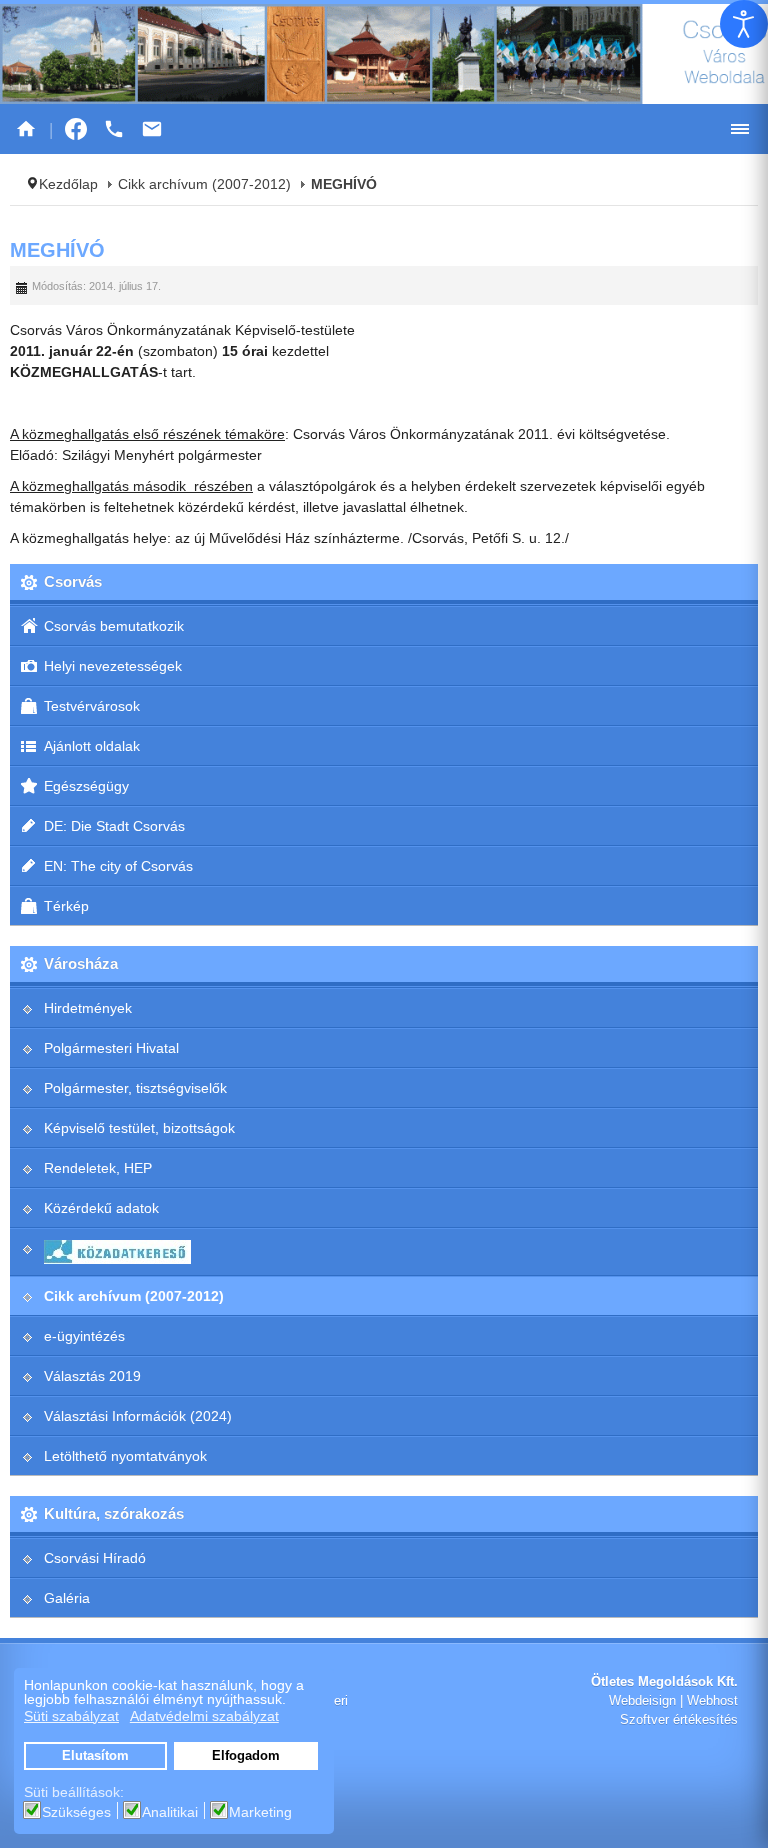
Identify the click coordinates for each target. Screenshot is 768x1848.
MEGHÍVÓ (57, 250)
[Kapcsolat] (152, 129)
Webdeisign (642, 1701)
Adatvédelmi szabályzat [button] (204, 1716)
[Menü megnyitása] (740, 129)
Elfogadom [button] (246, 1756)
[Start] (26, 129)
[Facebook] (76, 129)
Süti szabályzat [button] (71, 1716)
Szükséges (76, 1812)
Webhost (712, 1701)
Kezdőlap (68, 184)
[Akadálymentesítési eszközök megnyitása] (744, 24)
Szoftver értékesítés (679, 1720)
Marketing (260, 1812)
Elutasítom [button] (95, 1756)
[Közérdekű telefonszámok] (114, 129)
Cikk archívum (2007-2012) (204, 184)
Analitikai (170, 1812)
